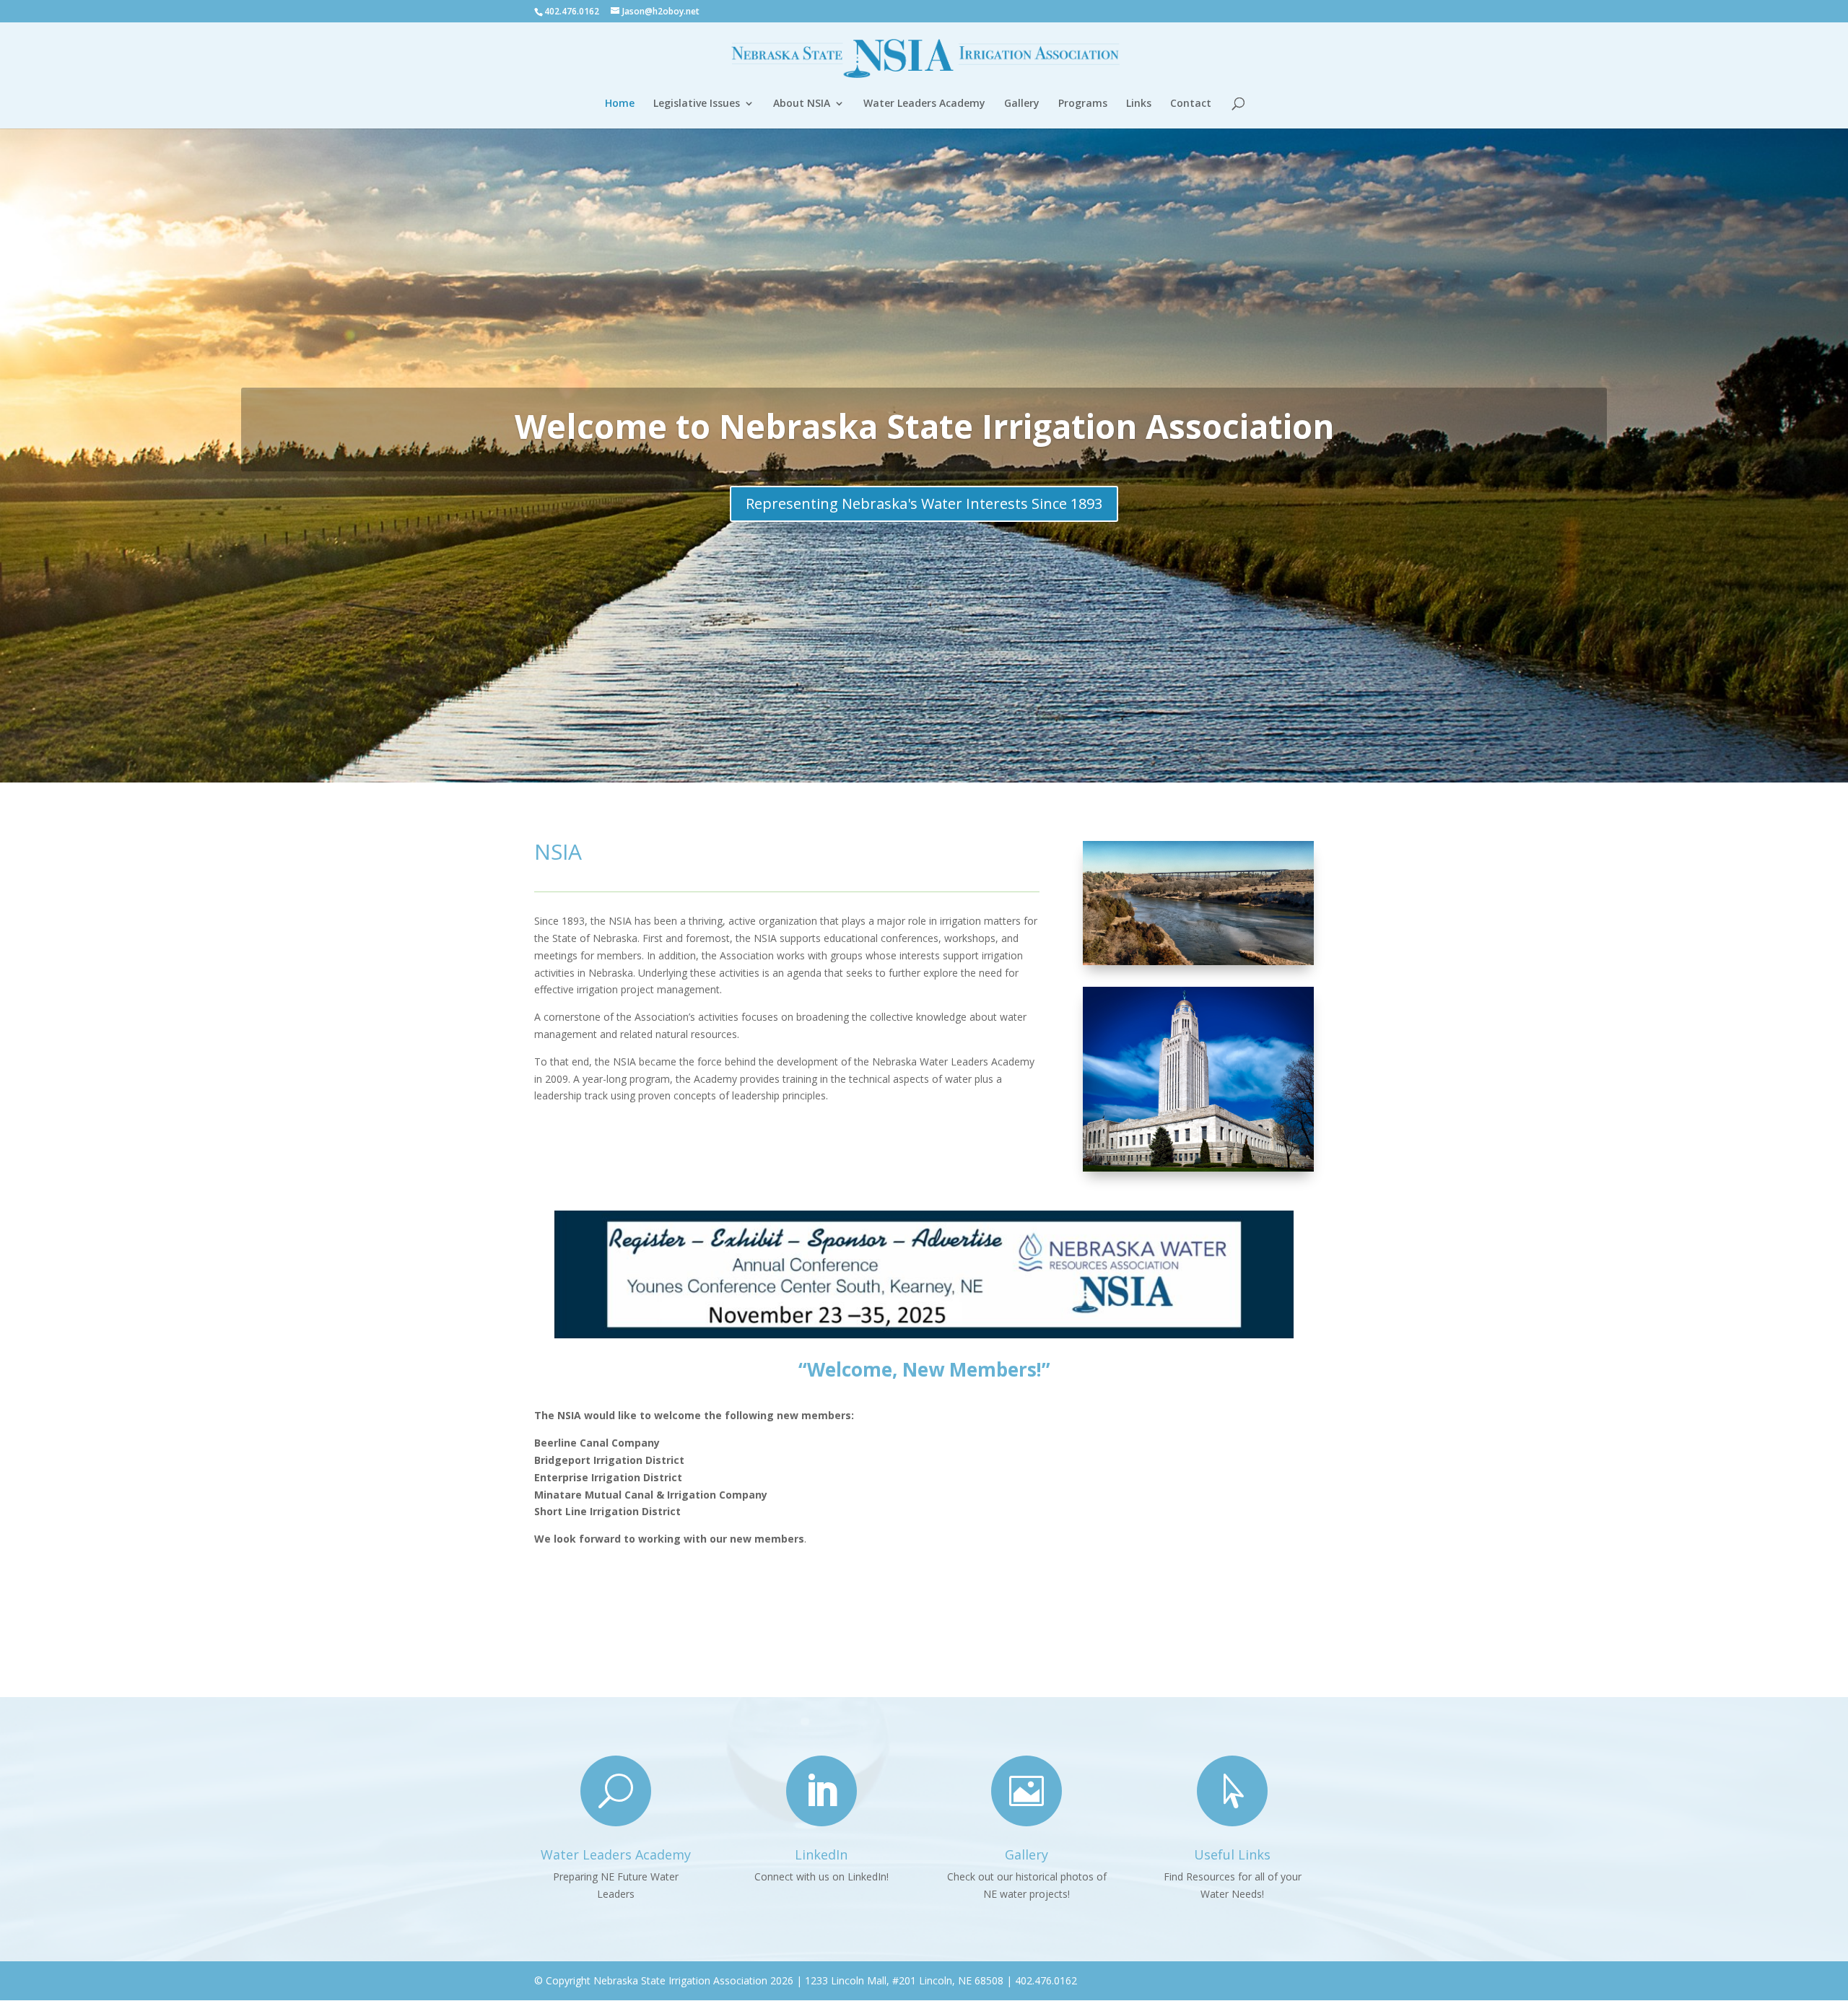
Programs (1083, 104)
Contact (1191, 104)
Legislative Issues (697, 104)
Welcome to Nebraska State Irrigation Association (924, 426)
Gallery (1022, 104)
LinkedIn (821, 1854)
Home (620, 104)
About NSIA (802, 104)
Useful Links (1232, 1854)
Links (1139, 104)
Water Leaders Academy (924, 104)
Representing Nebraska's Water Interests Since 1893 (924, 503)
